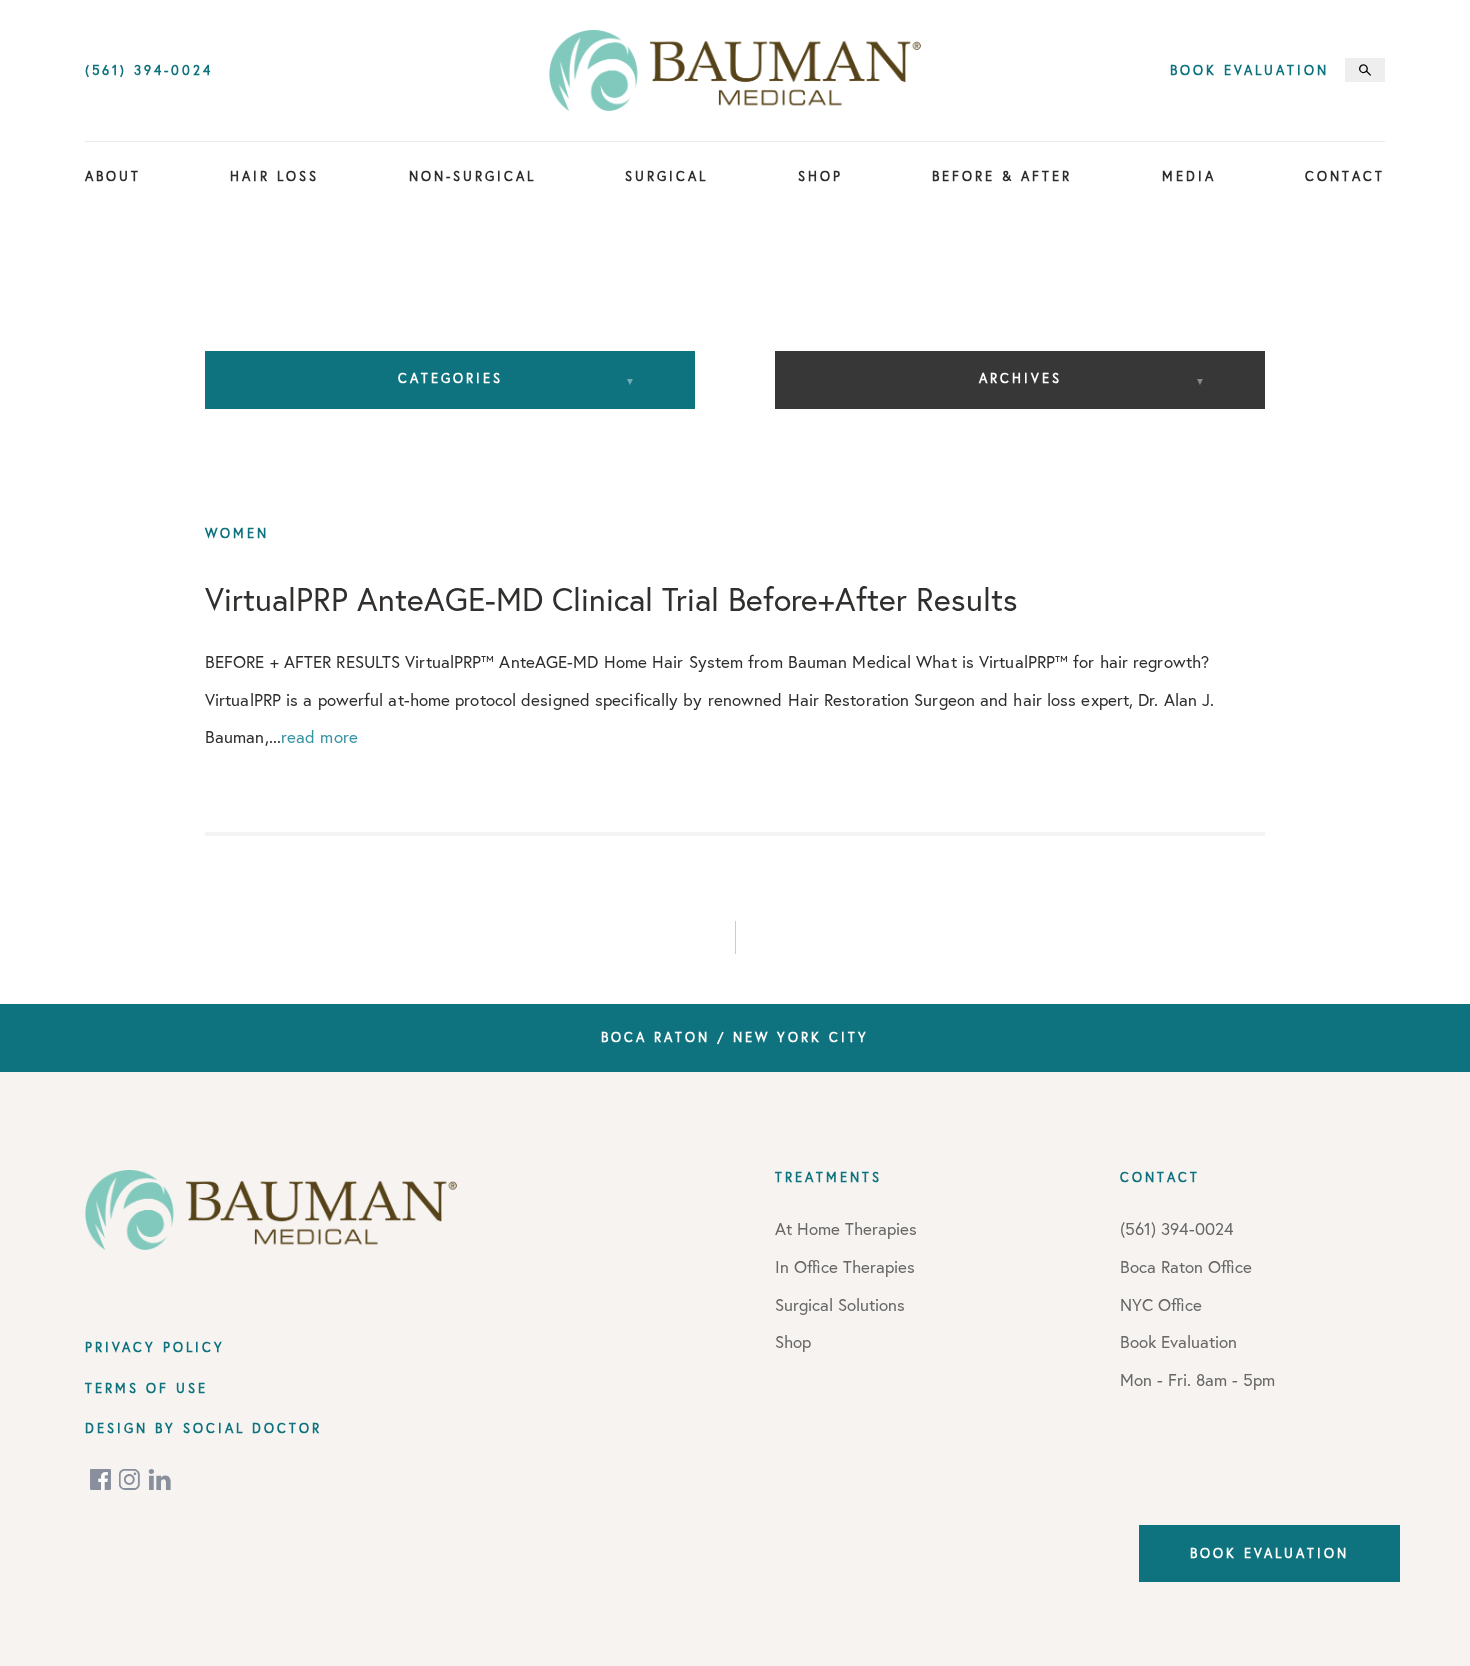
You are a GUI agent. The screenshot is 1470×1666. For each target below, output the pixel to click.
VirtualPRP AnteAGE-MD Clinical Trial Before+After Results (611, 599)
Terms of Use (146, 1388)
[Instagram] (131, 1479)
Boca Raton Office (1186, 1266)
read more (319, 736)
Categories (450, 378)
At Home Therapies (846, 1228)
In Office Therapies (845, 1266)
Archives (1020, 378)
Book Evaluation (1249, 70)
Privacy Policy (155, 1347)
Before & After (1002, 176)
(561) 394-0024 (149, 70)
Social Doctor (252, 1428)
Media (1189, 176)
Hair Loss (274, 176)
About (113, 176)
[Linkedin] (160, 1479)
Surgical (666, 176)
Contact (1345, 176)
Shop (820, 176)
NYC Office (1161, 1304)
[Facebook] (102, 1479)
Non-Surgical (472, 176)
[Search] (1365, 70)
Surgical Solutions (840, 1304)
